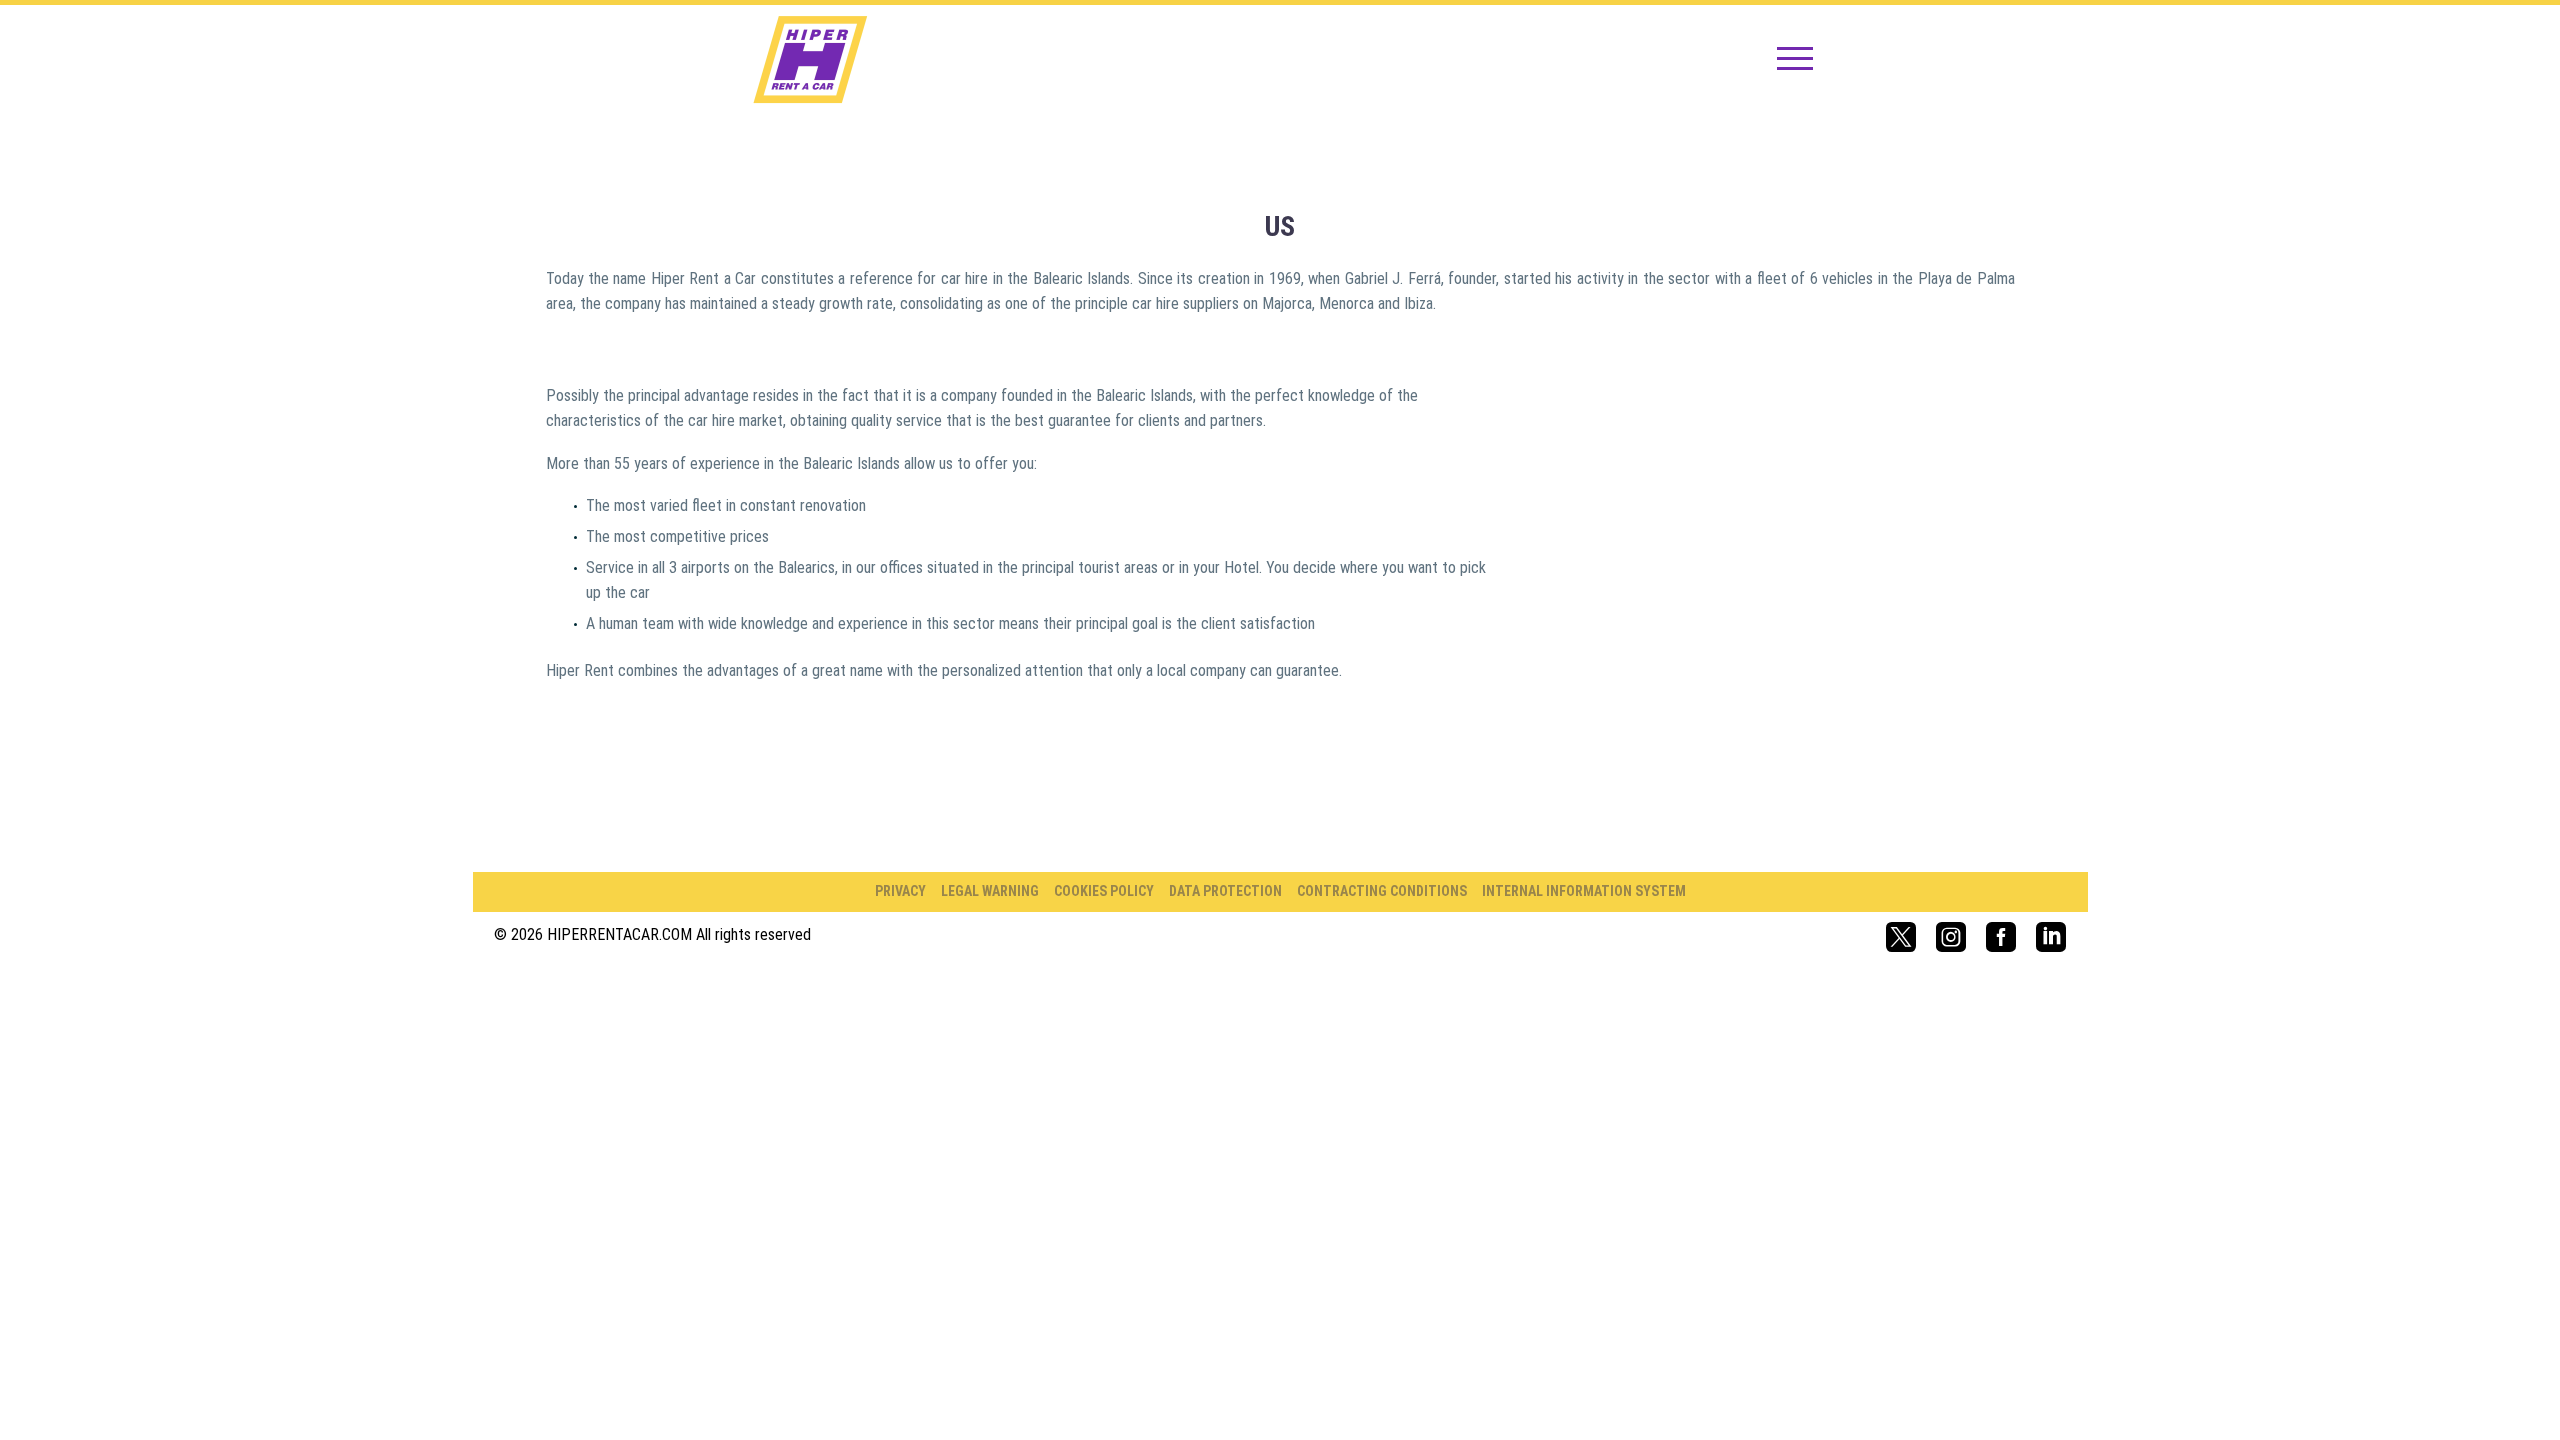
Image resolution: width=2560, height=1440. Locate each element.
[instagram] (1951, 937)
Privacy (900, 891)
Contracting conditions (1382, 891)
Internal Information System (1584, 891)
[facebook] (2001, 937)
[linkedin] (2051, 937)
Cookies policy (1104, 891)
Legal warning (990, 891)
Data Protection (1225, 891)
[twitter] (1901, 937)
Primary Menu (1795, 60)
